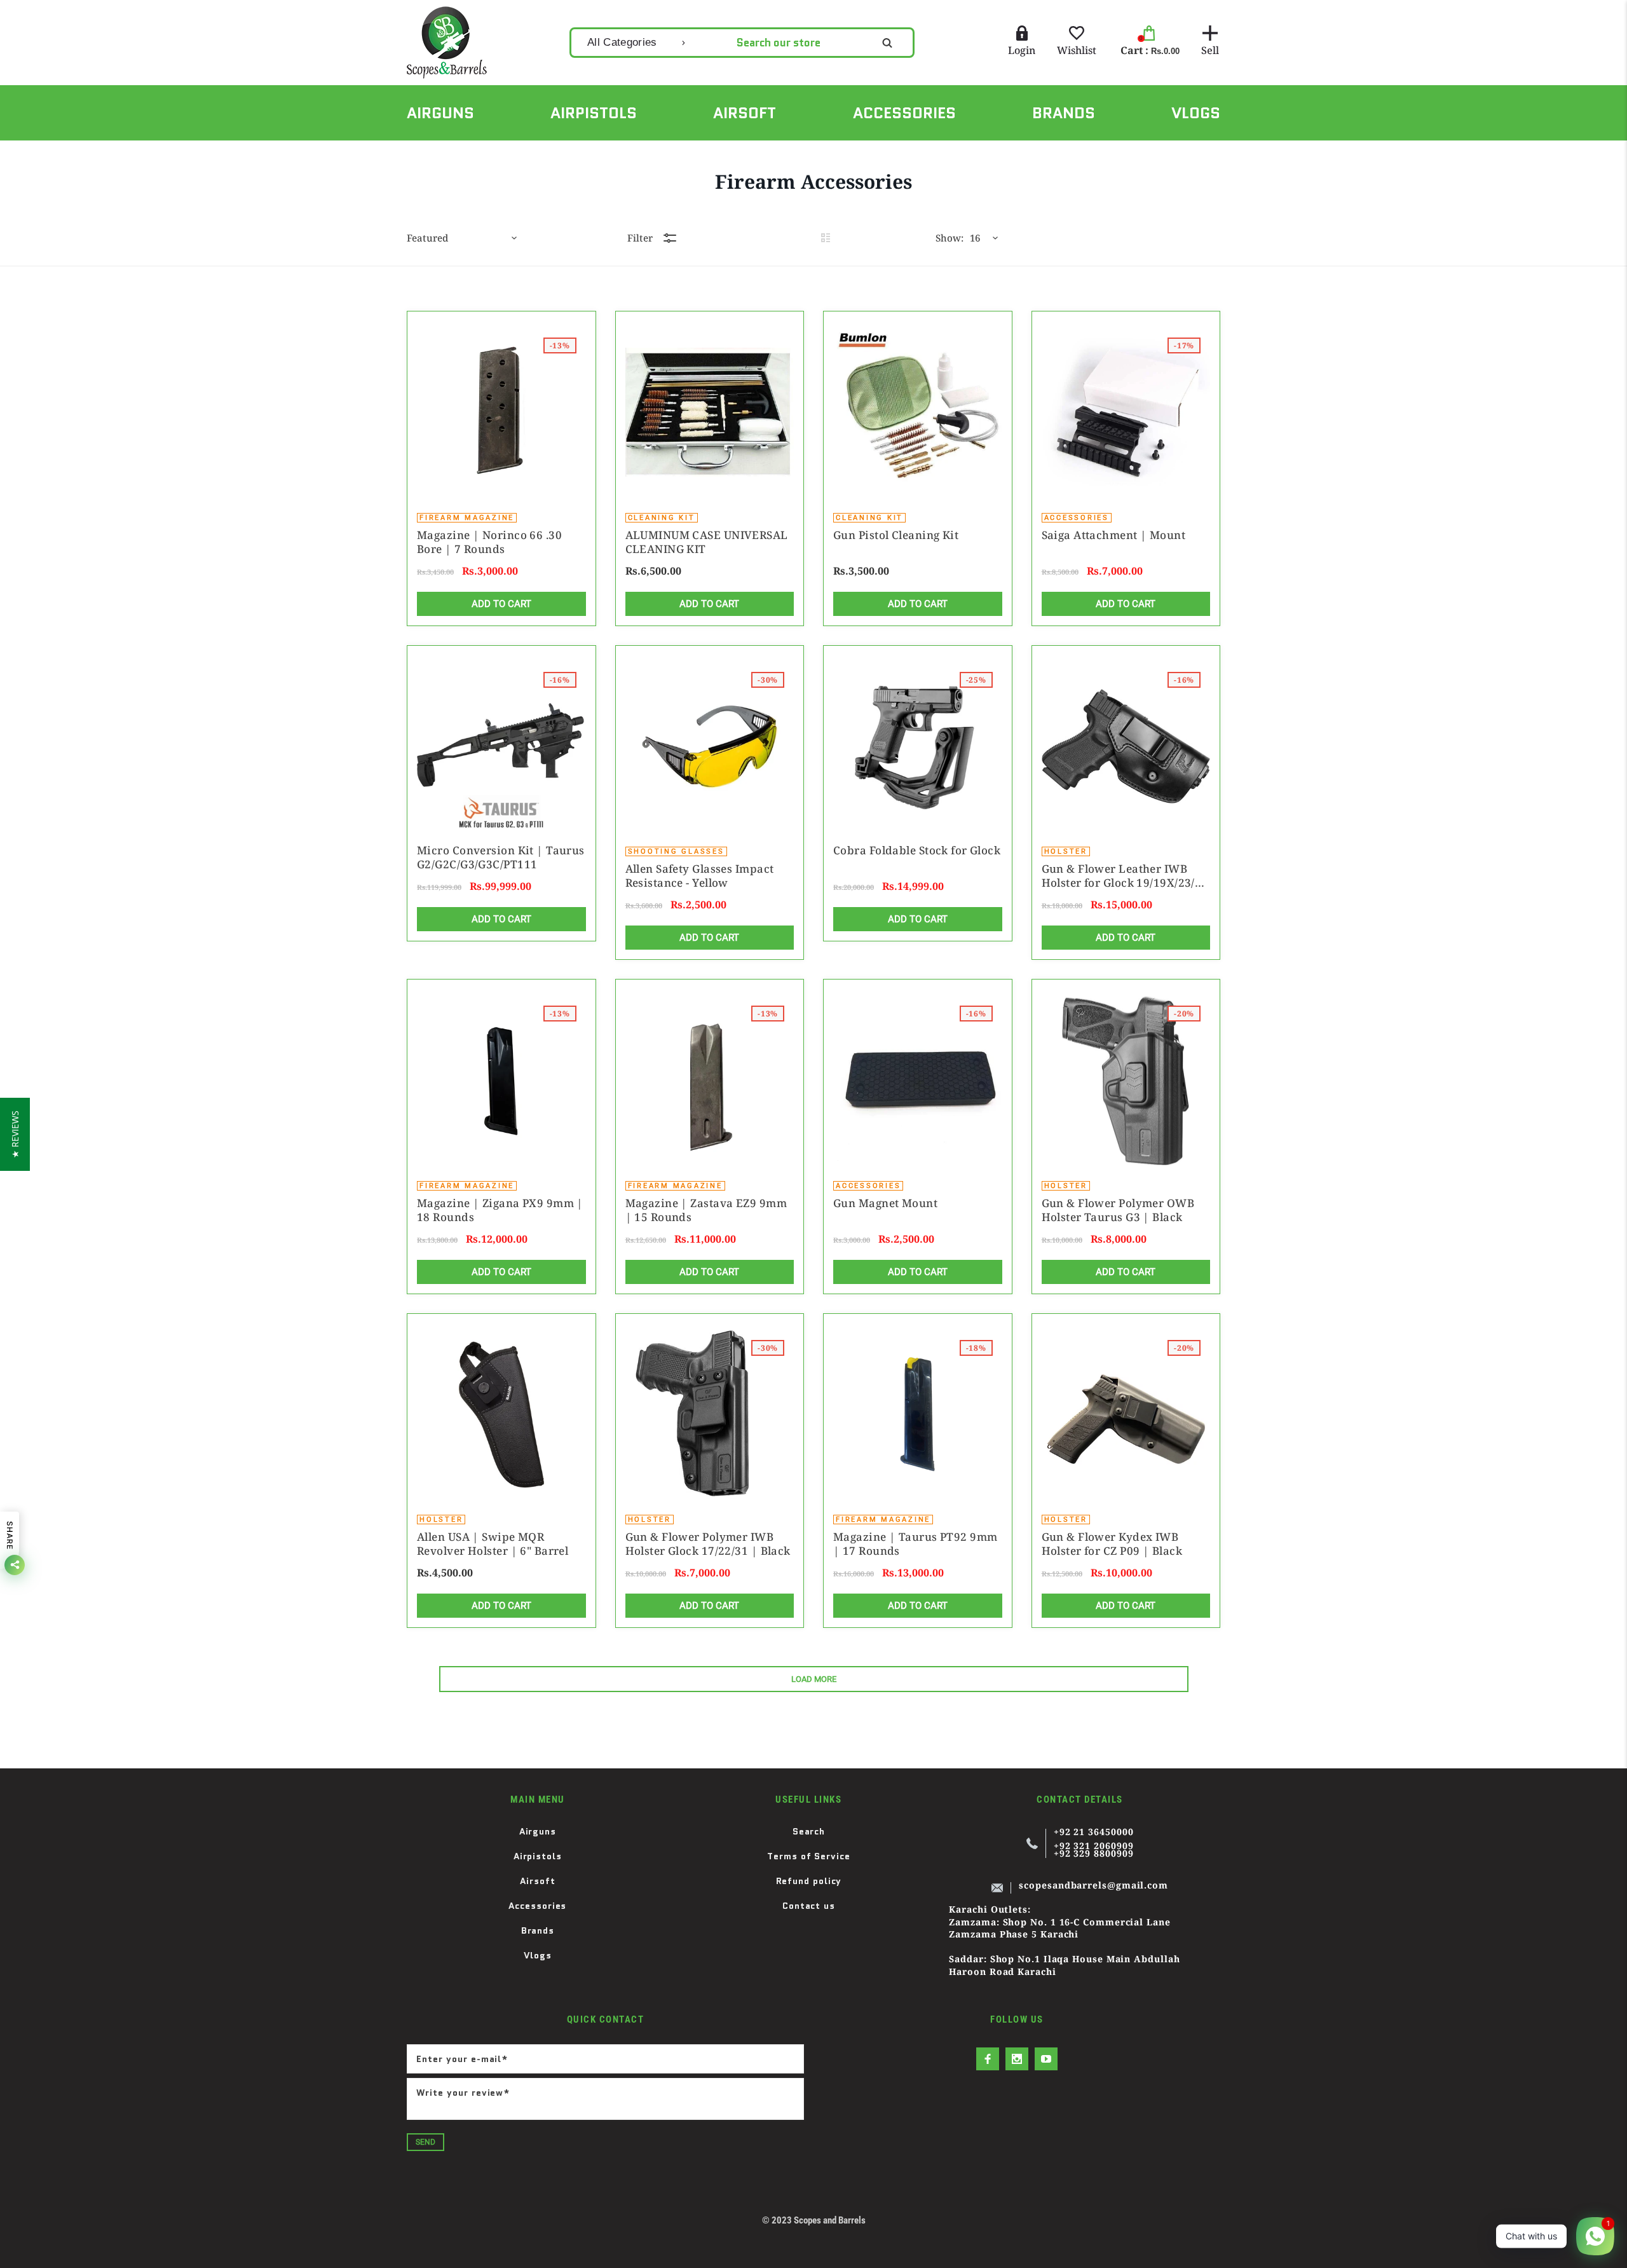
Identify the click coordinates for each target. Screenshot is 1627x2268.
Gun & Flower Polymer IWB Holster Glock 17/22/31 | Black (708, 1544)
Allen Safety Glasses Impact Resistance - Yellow (700, 876)
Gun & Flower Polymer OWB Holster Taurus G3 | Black (1118, 1210)
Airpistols (538, 1856)
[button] (15, 1134)
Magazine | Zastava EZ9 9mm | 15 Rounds (706, 1210)
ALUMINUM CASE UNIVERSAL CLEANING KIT (707, 542)
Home (419, 154)
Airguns (538, 1831)
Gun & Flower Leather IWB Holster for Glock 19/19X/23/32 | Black (1125, 876)
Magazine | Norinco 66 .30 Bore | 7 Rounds (489, 542)
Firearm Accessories (499, 154)
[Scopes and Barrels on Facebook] (988, 2059)
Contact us (809, 1906)
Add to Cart (501, 604)
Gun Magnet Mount (885, 1203)
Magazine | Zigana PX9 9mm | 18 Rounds (500, 1210)
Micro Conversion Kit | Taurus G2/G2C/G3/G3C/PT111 (501, 857)
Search (809, 1831)
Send (425, 2142)
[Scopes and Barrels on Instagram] (1017, 2059)
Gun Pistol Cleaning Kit (896, 535)
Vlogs (538, 1955)
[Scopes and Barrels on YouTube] (1046, 2059)
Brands (538, 1930)
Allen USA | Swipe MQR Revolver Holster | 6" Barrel (493, 1544)
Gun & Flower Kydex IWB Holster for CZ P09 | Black (1112, 1544)
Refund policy (809, 1881)
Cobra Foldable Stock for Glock (917, 850)
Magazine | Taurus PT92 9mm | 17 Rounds (916, 1544)
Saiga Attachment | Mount (1114, 535)
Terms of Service (809, 1856)
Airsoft (537, 1881)
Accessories (537, 1906)
